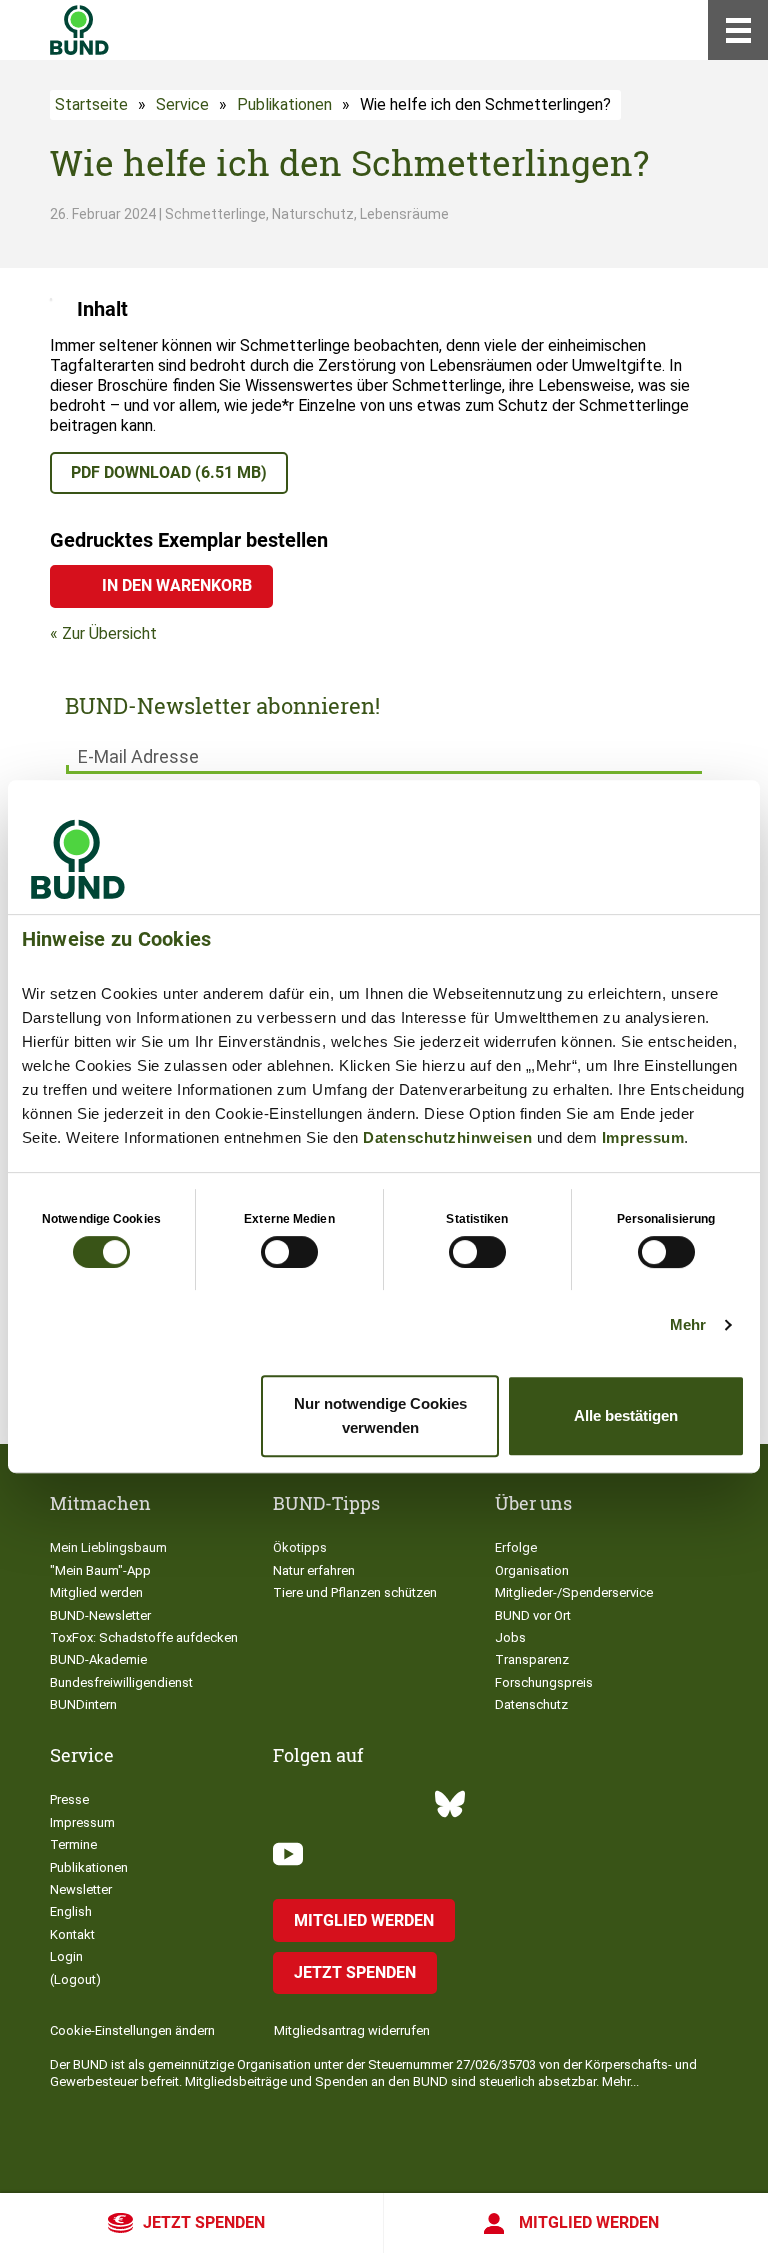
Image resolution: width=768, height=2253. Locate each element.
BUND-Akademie (98, 1659)
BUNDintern (83, 1704)
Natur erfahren (314, 1570)
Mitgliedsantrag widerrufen (352, 2030)
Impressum (643, 1137)
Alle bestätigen (626, 1415)
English (71, 1911)
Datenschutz (531, 1704)
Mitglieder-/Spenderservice (574, 1592)
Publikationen (284, 104)
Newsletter (81, 1889)
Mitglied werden (589, 2222)
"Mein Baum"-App (100, 1570)
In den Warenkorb (177, 585)
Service (182, 104)
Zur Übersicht (109, 633)
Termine (73, 1844)
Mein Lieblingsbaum (108, 1547)
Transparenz (532, 1659)
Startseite (91, 104)
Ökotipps (300, 1547)
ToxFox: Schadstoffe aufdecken (144, 1637)
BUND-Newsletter (100, 1615)
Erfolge (516, 1547)
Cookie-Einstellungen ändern (132, 2030)
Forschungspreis (544, 1682)
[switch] (289, 1252)
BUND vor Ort (533, 1615)
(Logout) (75, 1979)
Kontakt (72, 1934)
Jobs (510, 1637)
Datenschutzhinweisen (447, 1137)
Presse (69, 1799)
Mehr (688, 1324)
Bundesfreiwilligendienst (121, 1682)
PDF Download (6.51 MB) (169, 472)
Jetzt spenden (204, 2222)
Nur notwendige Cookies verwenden (380, 1415)
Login (66, 1956)
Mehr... (620, 2081)
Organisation (532, 1570)
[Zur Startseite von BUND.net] (79, 30)
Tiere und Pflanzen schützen (355, 1592)
